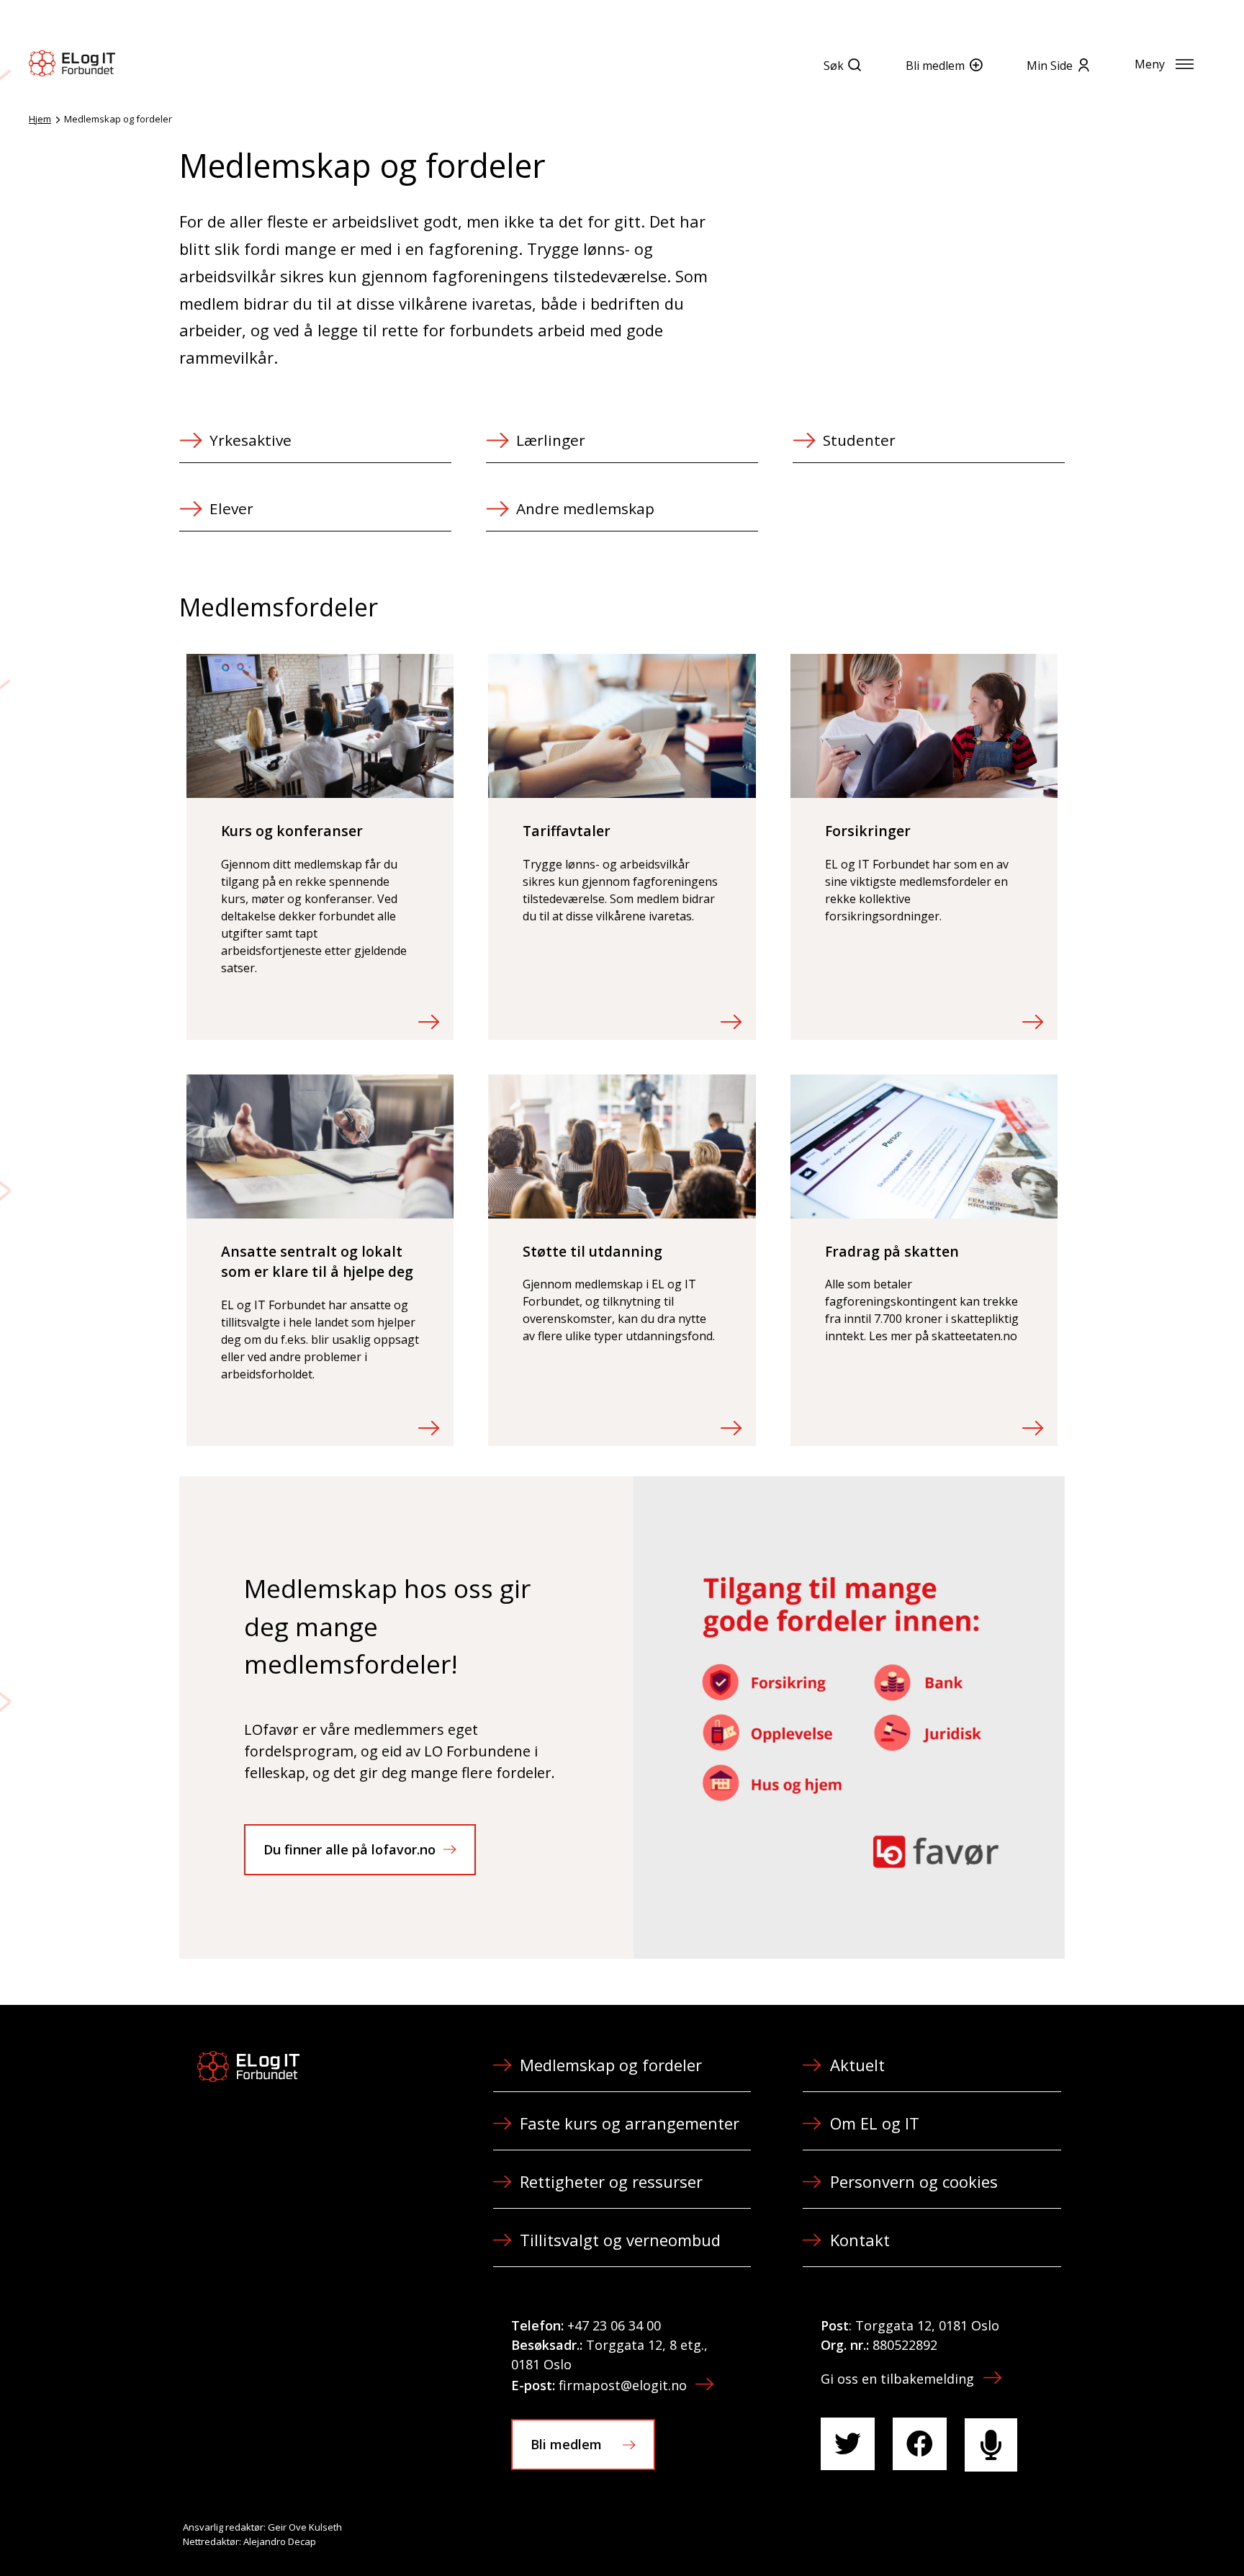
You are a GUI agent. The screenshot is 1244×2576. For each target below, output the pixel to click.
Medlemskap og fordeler (611, 2065)
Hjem (40, 119)
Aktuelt (857, 2065)
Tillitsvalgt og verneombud (620, 2240)
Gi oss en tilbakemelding (897, 2379)
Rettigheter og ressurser (611, 2181)
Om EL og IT (875, 2123)
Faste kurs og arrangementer (630, 2123)
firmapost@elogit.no (623, 2385)
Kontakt (860, 2240)
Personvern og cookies (914, 2181)
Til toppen (1153, 2534)
